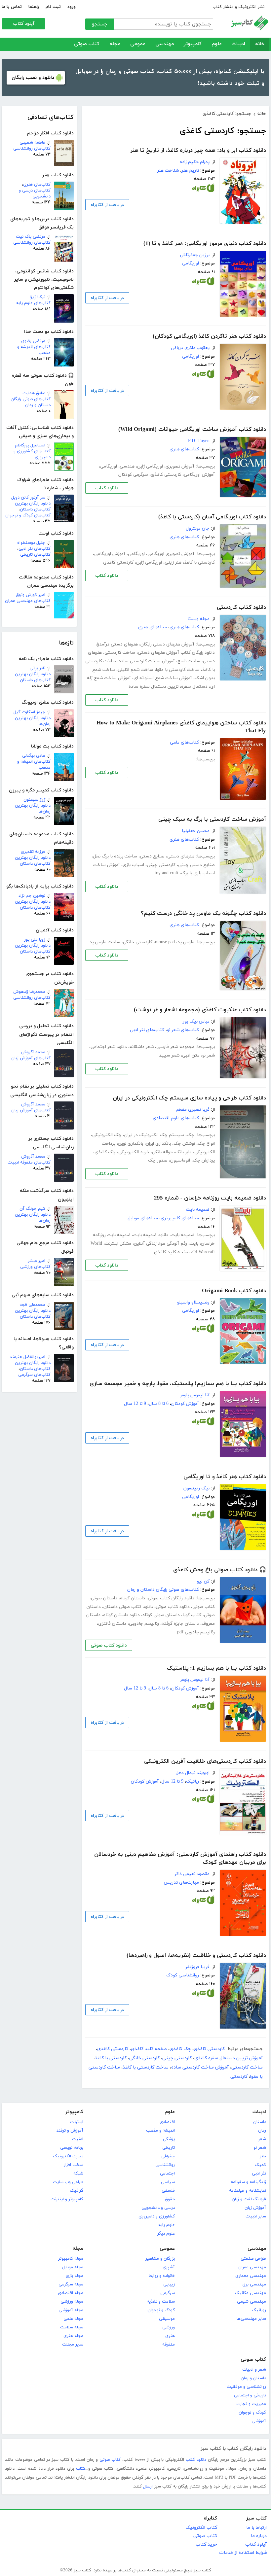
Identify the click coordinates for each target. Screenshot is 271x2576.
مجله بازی (75, 2276)
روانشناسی (165, 2165)
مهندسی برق (254, 2284)
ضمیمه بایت (198, 1210)
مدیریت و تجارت (251, 2404)
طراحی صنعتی (253, 2259)
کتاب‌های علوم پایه (33, 303)
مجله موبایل (73, 2267)
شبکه (78, 2174)
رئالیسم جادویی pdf (196, 1632)
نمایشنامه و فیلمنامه (248, 2191)
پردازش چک (204, 1160)
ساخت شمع (189, 661)
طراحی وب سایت (68, 2182)
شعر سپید (169, 1055)
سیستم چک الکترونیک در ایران (154, 1135)
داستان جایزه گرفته (180, 1624)
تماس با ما (12, 7)
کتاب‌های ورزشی (35, 1267)
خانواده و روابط (162, 2276)
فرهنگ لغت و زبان (249, 2199)
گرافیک (77, 2191)
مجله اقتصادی (71, 2293)
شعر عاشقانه (142, 1047)
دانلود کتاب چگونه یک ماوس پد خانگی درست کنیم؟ (203, 914)
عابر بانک (183, 1152)
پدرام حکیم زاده (195, 162)
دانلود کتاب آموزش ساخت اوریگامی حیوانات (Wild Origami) (192, 430)
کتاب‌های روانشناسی (32, 149)
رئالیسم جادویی (144, 1624)
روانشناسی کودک (183, 1975)
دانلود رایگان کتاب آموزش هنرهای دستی (176, 653)
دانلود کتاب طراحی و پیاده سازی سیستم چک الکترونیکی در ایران (189, 1098)
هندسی (127, 466)
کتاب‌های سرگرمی (34, 1375)
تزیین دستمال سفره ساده (154, 687)
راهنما (34, 7)
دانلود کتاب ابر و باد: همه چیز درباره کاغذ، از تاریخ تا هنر (198, 151)
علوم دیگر (166, 2234)
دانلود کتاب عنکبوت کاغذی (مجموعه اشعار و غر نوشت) (200, 1010)
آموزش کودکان (185, 1404)
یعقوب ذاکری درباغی (190, 348)
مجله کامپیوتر (71, 2259)
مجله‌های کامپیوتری (180, 1218)
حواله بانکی (162, 1152)
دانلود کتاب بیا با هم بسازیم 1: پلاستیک (216, 1668)
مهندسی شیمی (252, 2302)
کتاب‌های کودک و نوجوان (28, 515)
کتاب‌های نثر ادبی (35, 549)
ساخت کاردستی (120, 653)
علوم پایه (167, 2225)
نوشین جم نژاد (32, 896)
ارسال (148, 2487)
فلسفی (168, 2191)
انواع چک (206, 1144)
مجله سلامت (72, 2327)
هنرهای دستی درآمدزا (117, 644)
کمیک (260, 2165)
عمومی (138, 44)
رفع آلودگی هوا (173, 1244)
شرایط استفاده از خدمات (243, 2553)
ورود (72, 7)
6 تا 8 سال (159, 1404)
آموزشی (259, 2421)
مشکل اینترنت (118, 1244)
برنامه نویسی (72, 2148)
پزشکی (169, 2139)
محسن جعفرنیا (196, 831)
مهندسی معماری (251, 2276)
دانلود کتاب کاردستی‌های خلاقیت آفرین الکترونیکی (205, 1761)
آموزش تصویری (180, 466)
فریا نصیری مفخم (193, 1110)
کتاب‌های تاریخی (35, 555)
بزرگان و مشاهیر (160, 2259)
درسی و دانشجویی (158, 2208)
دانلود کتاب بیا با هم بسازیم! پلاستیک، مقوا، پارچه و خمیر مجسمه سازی (178, 1384)
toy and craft (167, 873)
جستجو (100, 24)
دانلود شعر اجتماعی (109, 1047)
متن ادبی (191, 1055)
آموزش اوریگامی (199, 475)
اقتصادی (167, 2122)
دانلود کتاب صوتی (173, 1607)
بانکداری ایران (158, 1144)
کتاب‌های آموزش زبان (31, 1058)
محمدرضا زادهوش (29, 992)
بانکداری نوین (131, 1144)
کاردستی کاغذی (166, 475)
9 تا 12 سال (135, 1404)
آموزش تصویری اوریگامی (171, 554)
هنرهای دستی (181, 856)
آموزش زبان (255, 2208)
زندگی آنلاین (145, 1244)
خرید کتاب (206, 2544)
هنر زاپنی (173, 562)
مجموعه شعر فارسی (175, 1047)
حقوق (170, 2199)
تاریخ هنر (190, 171)
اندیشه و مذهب (160, 2131)
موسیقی (167, 2319)
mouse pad (165, 942)
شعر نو (209, 1055)
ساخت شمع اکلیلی (135, 670)
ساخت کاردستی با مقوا (178, 670)
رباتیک (193, 1781)
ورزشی (169, 2327)
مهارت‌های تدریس (181, 1882)
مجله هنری (73, 2336)
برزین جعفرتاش (195, 255)
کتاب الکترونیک (201, 2528)
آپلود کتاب (24, 24)
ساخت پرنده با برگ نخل (115, 856)
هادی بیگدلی (34, 756)
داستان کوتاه (133, 1598)
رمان (262, 2131)
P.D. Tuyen (199, 441)
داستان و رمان (253, 2378)
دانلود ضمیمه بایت (151, 1235)
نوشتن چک (184, 1144)
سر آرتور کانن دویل (28, 498)
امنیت (78, 2139)
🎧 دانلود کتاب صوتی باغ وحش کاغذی (220, 1570)
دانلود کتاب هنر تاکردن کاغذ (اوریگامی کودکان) (209, 336)
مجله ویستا (198, 619)
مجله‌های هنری (153, 627)
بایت (194, 1244)
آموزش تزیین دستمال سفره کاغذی (229, 2058)
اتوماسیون (180, 1160)
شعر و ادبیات (254, 2370)
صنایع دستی (152, 856)
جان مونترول (198, 528)
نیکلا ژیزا (38, 297)
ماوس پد (186, 942)
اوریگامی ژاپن (150, 466)
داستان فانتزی (112, 1624)
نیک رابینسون (196, 1488)
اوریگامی (191, 263)
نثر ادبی (259, 2174)
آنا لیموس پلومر (195, 1395)
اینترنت (77, 2122)
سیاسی (168, 2182)
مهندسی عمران (252, 2267)
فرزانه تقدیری (33, 852)
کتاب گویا (192, 1615)
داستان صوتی (104, 1598)
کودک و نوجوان (161, 2310)
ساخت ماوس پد (105, 942)
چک (191, 1135)
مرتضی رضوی (33, 341)
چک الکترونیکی (107, 1135)
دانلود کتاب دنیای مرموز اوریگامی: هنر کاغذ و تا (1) (205, 244)
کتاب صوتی (87, 44)
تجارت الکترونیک (68, 2156)
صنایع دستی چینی (196, 865)
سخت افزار (74, 2165)
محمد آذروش (33, 1052)
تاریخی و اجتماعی (250, 2395)
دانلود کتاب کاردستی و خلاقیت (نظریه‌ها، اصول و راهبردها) (196, 1956)
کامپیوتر (193, 44)
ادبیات (238, 44)
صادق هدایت (34, 393)
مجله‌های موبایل (143, 1218)
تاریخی (169, 2148)
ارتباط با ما (256, 2528)
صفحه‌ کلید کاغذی (172, 1252)
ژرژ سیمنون (34, 800)
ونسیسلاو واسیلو (193, 1302)
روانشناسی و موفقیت (246, 2387)
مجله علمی (73, 2319)
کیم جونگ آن (32, 1209)
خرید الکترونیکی (134, 1152)
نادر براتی (37, 668)
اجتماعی (167, 2174)
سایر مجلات (73, 2345)
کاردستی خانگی (138, 942)
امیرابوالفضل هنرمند (28, 1357)
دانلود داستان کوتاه (121, 1615)
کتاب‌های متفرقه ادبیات (29, 1163)
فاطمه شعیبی (32, 143)
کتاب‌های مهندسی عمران (28, 601)
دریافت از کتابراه (107, 205)
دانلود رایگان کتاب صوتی (171, 1598)
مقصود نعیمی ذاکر (192, 1874)
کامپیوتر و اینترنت (67, 2199)
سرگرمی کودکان (133, 475)
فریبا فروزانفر (197, 1967)
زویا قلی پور (35, 940)
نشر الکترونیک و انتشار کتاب (238, 7)
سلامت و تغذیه (161, 2302)
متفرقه (169, 2345)
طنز (263, 2156)
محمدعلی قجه (32, 1305)
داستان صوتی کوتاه (161, 1615)
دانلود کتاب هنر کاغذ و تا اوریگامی (225, 1477)
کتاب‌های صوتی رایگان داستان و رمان (31, 402)
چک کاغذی (105, 1152)
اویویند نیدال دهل (193, 1773)
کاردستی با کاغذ (199, 562)
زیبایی (169, 2284)
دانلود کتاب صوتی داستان (128, 1607)
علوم (217, 44)
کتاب (81, 2469)
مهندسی (165, 44)
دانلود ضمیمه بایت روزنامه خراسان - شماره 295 (210, 1198)
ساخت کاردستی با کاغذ (146, 2067)
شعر (262, 2139)
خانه (260, 44)
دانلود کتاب (107, 488)
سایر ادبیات (256, 2216)
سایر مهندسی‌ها (251, 2319)
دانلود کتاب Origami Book (234, 1291)
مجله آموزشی (71, 2310)
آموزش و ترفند (70, 2131)
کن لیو (203, 1581)
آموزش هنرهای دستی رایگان (167, 644)
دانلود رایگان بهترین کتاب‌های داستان (33, 506)
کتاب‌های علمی (184, 742)
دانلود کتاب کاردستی (241, 608)
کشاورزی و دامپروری (157, 2216)
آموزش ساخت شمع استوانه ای (163, 678)
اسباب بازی (133, 865)
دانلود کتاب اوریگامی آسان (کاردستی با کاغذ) (212, 517)
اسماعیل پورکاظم (30, 445)
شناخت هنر (168, 171)
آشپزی (169, 2267)
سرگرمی (168, 2293)
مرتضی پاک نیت (31, 237)
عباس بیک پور (196, 1021)
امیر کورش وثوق (31, 595)
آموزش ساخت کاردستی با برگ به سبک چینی (212, 819)
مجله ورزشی (72, 2302)
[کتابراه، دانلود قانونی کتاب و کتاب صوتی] (203, 190)
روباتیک (259, 2310)
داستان (260, 2122)
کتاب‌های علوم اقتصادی (176, 1118)
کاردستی (239, 2077)
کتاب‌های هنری (37, 185)
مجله (115, 44)
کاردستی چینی (161, 865)
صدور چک (158, 1160)
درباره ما (259, 2536)
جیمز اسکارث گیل (29, 712)
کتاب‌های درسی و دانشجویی (35, 193)
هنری (170, 2336)
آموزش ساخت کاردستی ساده (147, 661)
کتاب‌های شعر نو (183, 1030)
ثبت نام (53, 7)
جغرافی (168, 2156)
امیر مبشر (37, 1261)
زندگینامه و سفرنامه (248, 2182)
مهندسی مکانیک (251, 2293)
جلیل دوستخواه (31, 543)
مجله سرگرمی (71, 2284)
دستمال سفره (194, 687)
